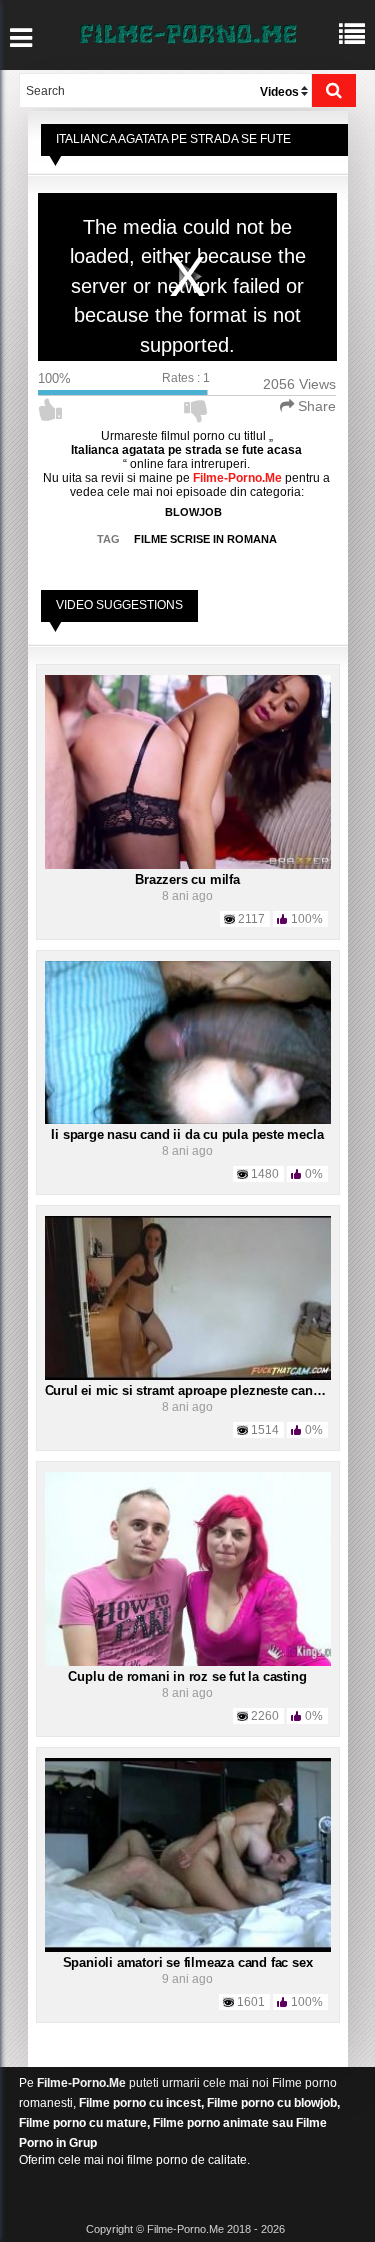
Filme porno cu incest (140, 2103)
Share (315, 406)
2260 (265, 1716)
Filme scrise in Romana (205, 539)
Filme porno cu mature (83, 2123)
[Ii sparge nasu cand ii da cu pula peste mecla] (188, 1042)
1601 (251, 2002)
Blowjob (193, 512)
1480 (265, 1174)
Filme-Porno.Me (81, 2083)
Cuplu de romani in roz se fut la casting (187, 1676)
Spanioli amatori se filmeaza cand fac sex (188, 1962)
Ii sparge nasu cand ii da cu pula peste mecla (187, 1134)
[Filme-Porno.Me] (188, 32)
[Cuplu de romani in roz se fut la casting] (188, 1568)
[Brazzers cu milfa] (188, 771)
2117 (251, 919)
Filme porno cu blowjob (272, 2103)
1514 (265, 1430)
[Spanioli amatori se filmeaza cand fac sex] (188, 1854)
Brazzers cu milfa (187, 879)
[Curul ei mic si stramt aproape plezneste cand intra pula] (188, 1297)
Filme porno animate (211, 2123)
